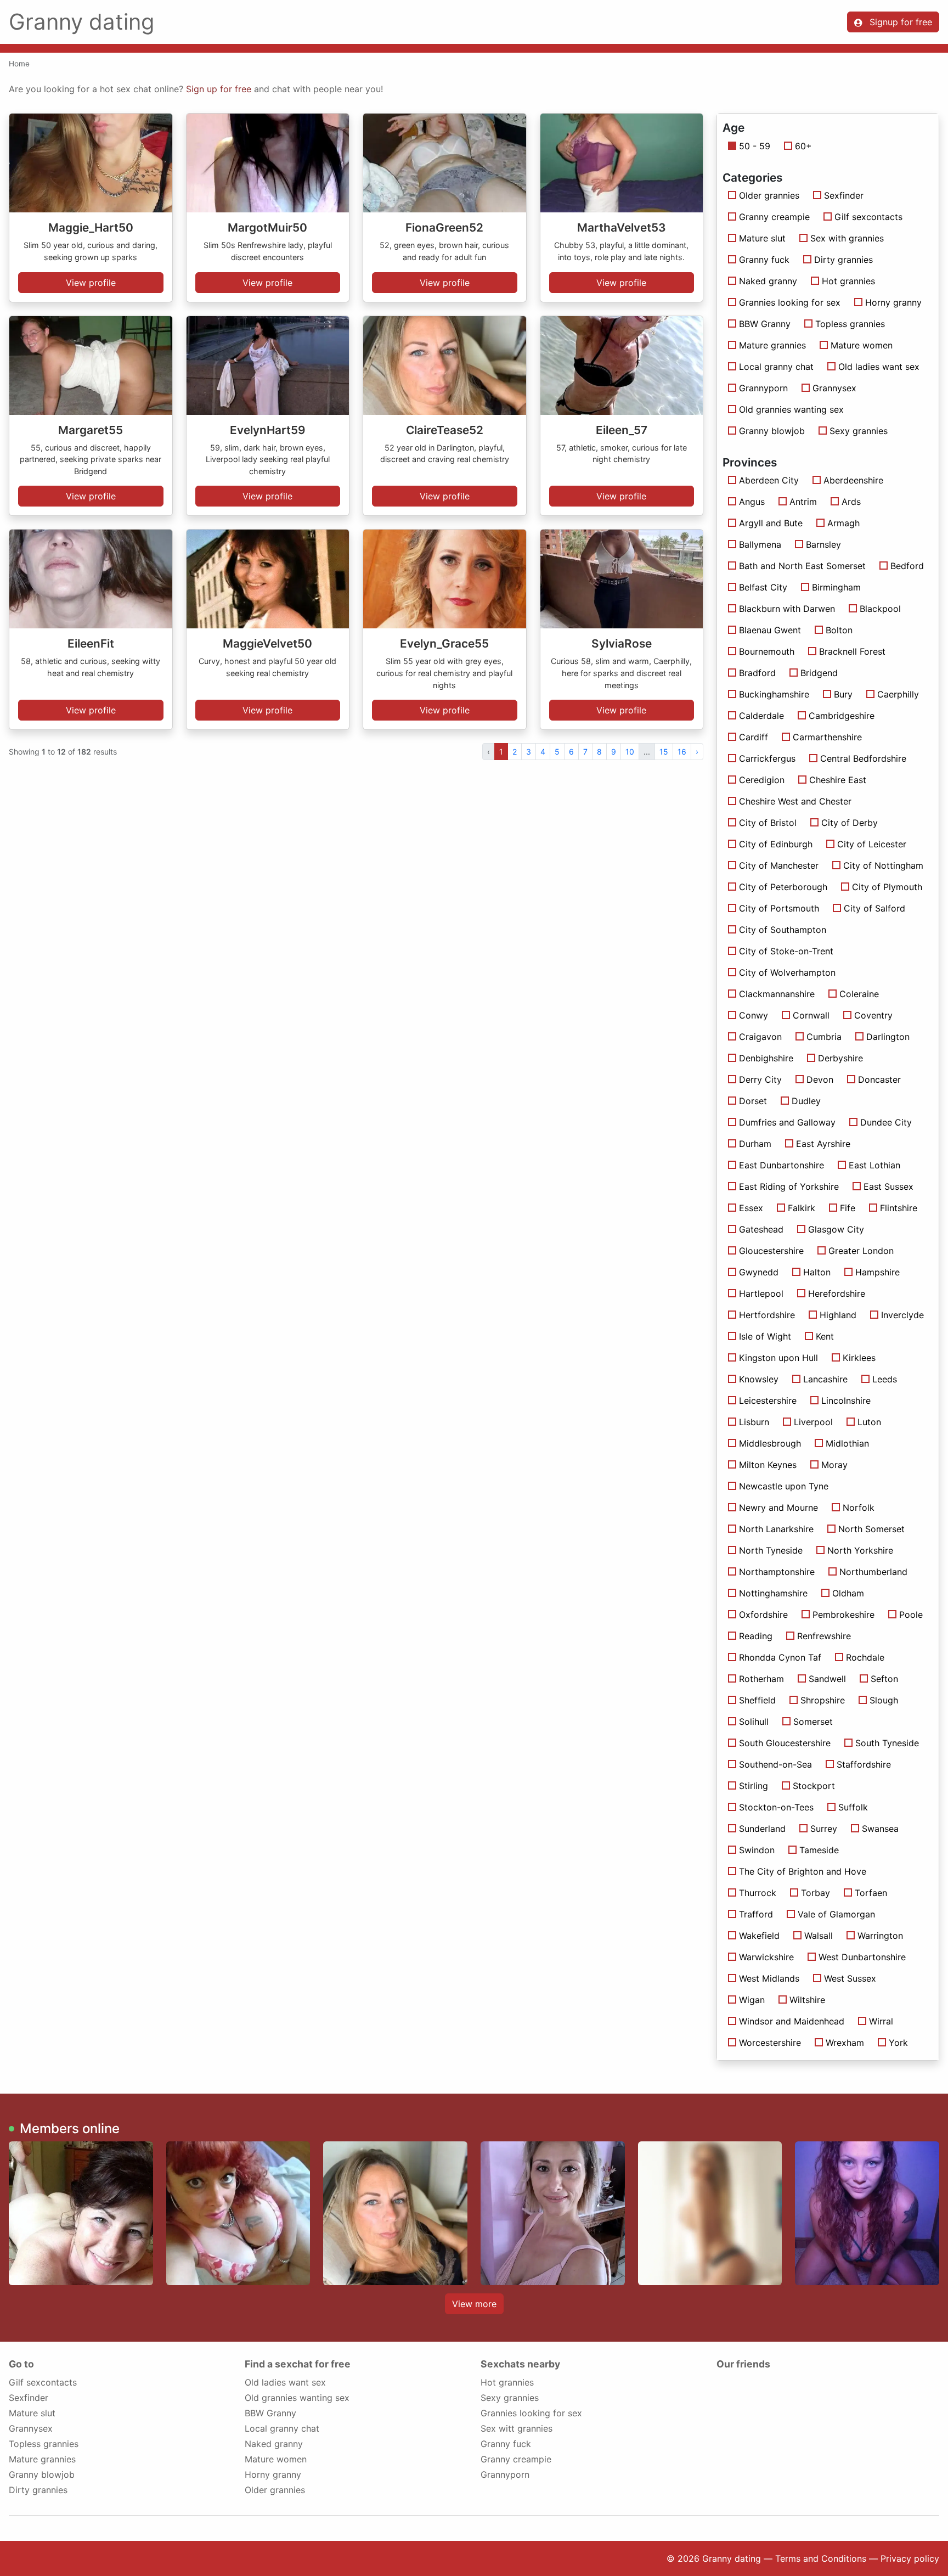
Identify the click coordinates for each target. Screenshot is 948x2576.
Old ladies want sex (879, 367)
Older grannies (769, 195)
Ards (851, 502)
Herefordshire (837, 1293)
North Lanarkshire (776, 1529)
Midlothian (847, 1443)
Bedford (907, 566)
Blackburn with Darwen (787, 609)
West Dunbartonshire (862, 1957)
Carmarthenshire (827, 737)
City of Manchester (779, 865)
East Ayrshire (823, 1144)
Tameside (819, 1850)
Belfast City (763, 587)
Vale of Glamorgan (836, 1914)
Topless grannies (850, 324)
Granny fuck (764, 260)
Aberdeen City (769, 480)
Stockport (814, 1786)
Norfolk (859, 1508)
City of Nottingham (883, 865)
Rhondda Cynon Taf (780, 1657)
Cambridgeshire (842, 716)
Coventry (873, 1015)
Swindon (757, 1850)
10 (630, 752)
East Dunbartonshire (781, 1165)
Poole (911, 1615)
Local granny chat (776, 367)
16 (682, 752)
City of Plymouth (887, 887)
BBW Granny (765, 324)
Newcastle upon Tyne (784, 1486)
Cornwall (811, 1015)
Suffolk (853, 1807)
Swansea (880, 1829)
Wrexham (845, 2043)
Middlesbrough (770, 1443)
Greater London (861, 1251)
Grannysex (834, 388)
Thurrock (758, 1893)
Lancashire (825, 1379)
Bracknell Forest (852, 651)
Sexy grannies (859, 431)
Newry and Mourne (778, 1508)
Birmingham (836, 587)
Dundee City (886, 1122)
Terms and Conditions (821, 2558)
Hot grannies (848, 281)
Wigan (752, 2000)
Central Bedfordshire (863, 758)
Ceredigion (762, 780)
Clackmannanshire (777, 994)
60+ (803, 146)
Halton (817, 1272)
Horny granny (893, 302)
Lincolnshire (846, 1401)
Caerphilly (898, 694)
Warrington (880, 1936)
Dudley (806, 1101)
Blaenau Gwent (770, 630)
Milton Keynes (768, 1465)
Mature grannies (772, 345)
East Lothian (874, 1165)
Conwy (754, 1015)
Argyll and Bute (771, 523)
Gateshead (761, 1229)
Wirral (881, 2021)
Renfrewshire (824, 1636)
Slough (884, 1700)
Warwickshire (766, 1957)
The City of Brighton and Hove (803, 1871)
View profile (91, 283)
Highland (838, 1315)
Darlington (888, 1037)
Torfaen (871, 1893)
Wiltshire (807, 2000)
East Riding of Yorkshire (789, 1186)
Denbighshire (766, 1058)
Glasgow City (836, 1229)
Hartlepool (761, 1293)
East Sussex (888, 1186)
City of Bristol (768, 823)
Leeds (885, 1379)
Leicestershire (768, 1401)
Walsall (819, 1936)
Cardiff (754, 737)
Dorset (753, 1101)
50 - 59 (755, 146)
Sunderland (762, 1829)
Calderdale (761, 716)
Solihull (754, 1722)
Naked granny (768, 281)
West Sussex (850, 1978)
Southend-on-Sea (775, 1764)
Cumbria (824, 1037)
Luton (869, 1422)
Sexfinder (844, 195)
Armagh (843, 523)
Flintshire (899, 1208)
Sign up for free (219, 89)
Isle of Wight (765, 1336)
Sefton (884, 1679)
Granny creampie (774, 217)
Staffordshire (864, 1764)
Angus (752, 502)
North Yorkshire (860, 1550)
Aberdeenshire (853, 480)
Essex (751, 1208)
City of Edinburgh (776, 844)
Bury (843, 694)
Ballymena (760, 544)
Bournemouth (767, 651)
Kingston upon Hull (778, 1358)
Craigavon (760, 1037)
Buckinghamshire (774, 694)
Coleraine (859, 994)
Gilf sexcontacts (868, 217)
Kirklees (859, 1358)
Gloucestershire (771, 1251)
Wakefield (759, 1936)
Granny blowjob (772, 431)
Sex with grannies (847, 238)
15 (664, 752)
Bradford (757, 673)
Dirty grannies (843, 260)
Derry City (760, 1079)
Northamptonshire (777, 1572)
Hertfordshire (767, 1315)
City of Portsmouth (779, 908)
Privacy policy (910, 2558)
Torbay (816, 1893)
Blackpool (880, 609)
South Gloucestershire (785, 1743)
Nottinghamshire (773, 1593)
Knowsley (759, 1379)
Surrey (824, 1829)
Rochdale (865, 1657)
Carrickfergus (767, 758)
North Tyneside (771, 1550)
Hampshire (878, 1272)
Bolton (839, 630)
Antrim (803, 502)
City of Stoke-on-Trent (786, 951)
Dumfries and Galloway (787, 1122)
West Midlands (769, 1978)
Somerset (813, 1722)
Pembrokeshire (843, 1615)
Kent (825, 1336)
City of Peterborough (783, 887)
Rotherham (761, 1679)
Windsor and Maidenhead (792, 2021)
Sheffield (757, 1700)
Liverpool (813, 1422)
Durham (755, 1144)
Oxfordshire (763, 1615)
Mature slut (762, 238)
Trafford (756, 1914)
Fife (848, 1208)
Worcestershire (770, 2043)
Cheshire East (838, 780)
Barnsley (823, 544)
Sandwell (827, 1679)
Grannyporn (763, 388)
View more (474, 2304)
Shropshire (823, 1700)
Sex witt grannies (517, 2428)
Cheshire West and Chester (795, 801)
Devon (820, 1079)
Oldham (848, 1593)
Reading (756, 1636)
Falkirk (802, 1208)
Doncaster (879, 1079)
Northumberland (873, 1572)
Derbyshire (840, 1058)
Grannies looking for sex (790, 302)
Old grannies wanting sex (791, 409)
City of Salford (874, 908)
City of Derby (850, 823)
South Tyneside (887, 1743)
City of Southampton (783, 930)
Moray (834, 1465)
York (898, 2043)
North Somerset (871, 1529)
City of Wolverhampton (787, 972)
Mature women (862, 345)
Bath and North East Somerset (802, 566)
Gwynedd (759, 1272)
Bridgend (819, 673)
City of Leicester (872, 844)
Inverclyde (902, 1315)
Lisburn (754, 1422)
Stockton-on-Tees (776, 1807)
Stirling (754, 1786)
